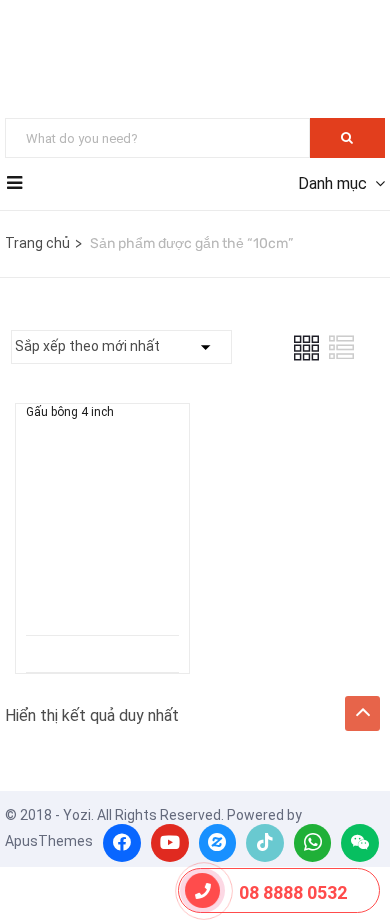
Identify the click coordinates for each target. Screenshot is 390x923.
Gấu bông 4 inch (70, 412)
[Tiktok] (265, 843)
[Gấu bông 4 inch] (102, 476)
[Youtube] (170, 843)
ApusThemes (49, 841)
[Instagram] (218, 843)
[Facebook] (122, 843)
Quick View (103, 584)
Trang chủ (37, 243)
